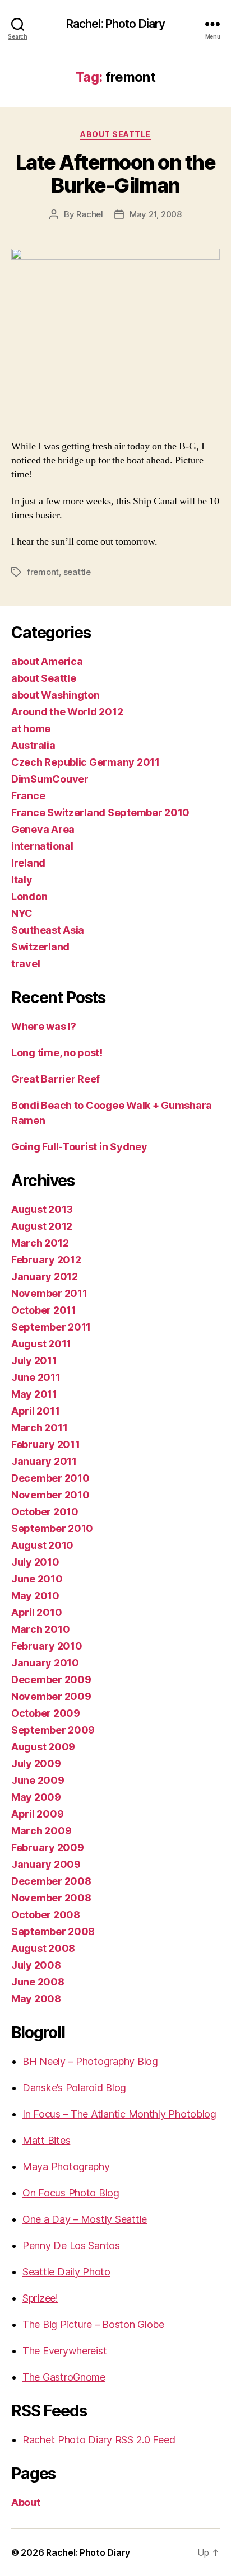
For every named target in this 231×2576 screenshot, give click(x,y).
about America (47, 661)
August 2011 (41, 1344)
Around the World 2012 (67, 712)
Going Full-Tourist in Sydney (79, 1147)
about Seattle (115, 134)
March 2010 (40, 1629)
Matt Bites (46, 2140)
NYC (22, 913)
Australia (33, 745)
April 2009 (37, 1814)
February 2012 (46, 1260)
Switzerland (40, 947)
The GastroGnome (64, 2377)
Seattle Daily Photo (66, 2272)
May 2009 (36, 1797)
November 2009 (51, 1696)
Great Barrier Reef (56, 1079)
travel (26, 964)
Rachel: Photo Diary (115, 24)
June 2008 (38, 1982)
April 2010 (36, 1612)
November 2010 (50, 1495)
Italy (22, 880)
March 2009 (41, 1831)
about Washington (56, 695)
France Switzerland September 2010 (100, 812)
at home (31, 729)
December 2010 (50, 1478)
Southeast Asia (48, 930)
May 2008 (36, 1999)
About (26, 2502)
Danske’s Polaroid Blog (74, 2088)
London (29, 896)
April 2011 (35, 1411)
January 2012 (45, 1277)
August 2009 (43, 1747)
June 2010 (37, 1579)
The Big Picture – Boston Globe (93, 2324)
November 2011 (49, 1293)
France (28, 796)
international (42, 846)
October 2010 (45, 1512)
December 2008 (51, 1881)
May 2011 (34, 1394)
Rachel (89, 214)
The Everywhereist (64, 2351)
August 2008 (43, 1948)
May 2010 (35, 1596)
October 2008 (46, 1915)
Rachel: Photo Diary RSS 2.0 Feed (99, 2440)
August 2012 (42, 1226)
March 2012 (40, 1243)
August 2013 (42, 1209)
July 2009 (36, 1764)
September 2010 (52, 1528)
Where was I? (44, 1026)
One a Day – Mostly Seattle (85, 2219)
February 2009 (48, 1847)
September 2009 (53, 1730)
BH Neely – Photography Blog (90, 2061)
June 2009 (38, 1780)
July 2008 (36, 1965)
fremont (43, 572)
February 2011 (46, 1444)
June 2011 (36, 1377)
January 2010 (45, 1663)
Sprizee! (40, 2298)
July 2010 (35, 1562)
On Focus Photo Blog (71, 2193)
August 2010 (42, 1545)
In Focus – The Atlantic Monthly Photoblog (119, 2114)
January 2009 (46, 1864)
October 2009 (46, 1713)
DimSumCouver (50, 779)
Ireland (28, 863)
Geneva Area (43, 829)
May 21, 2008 (156, 214)
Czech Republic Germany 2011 (86, 762)
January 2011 (44, 1461)
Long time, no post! (57, 1053)
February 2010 (47, 1646)
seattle (77, 572)
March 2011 (39, 1428)
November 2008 (51, 1898)
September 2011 (51, 1327)
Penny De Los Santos (71, 2245)
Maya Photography (66, 2167)
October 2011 (44, 1310)
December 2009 (51, 1680)
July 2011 (34, 1360)
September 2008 (53, 1931)
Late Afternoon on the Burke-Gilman (116, 174)
